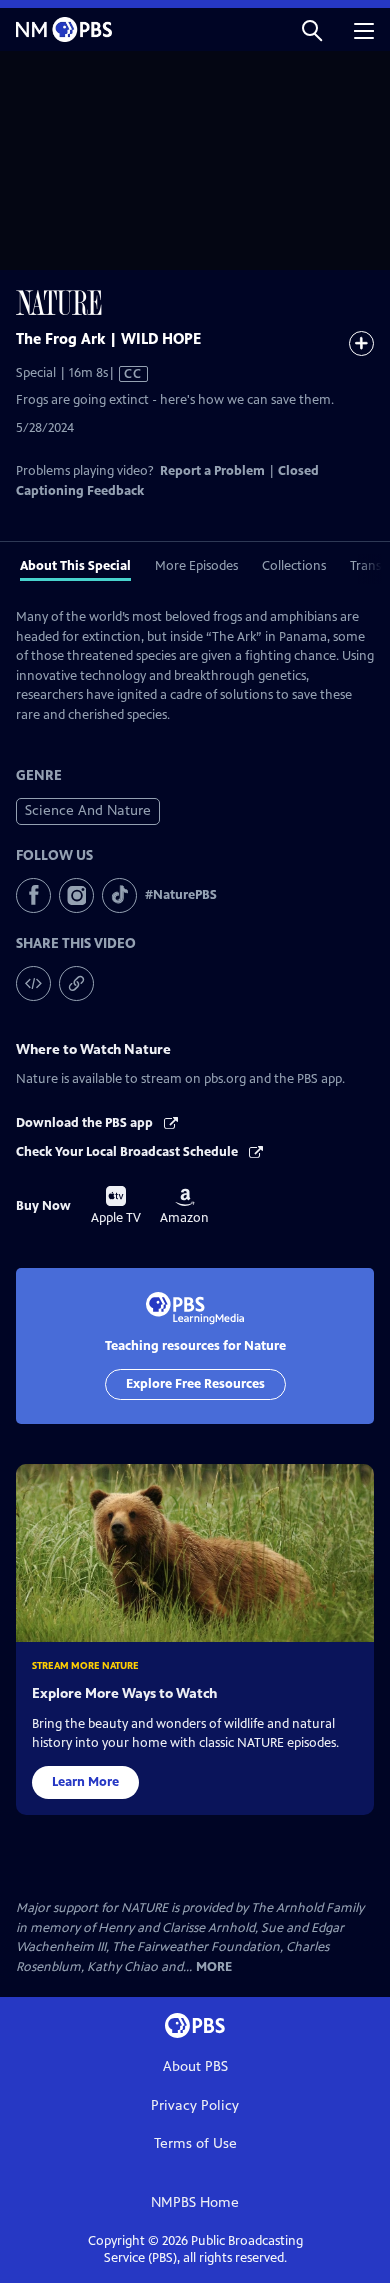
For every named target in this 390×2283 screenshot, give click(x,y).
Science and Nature (88, 810)
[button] (312, 29)
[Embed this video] (33, 983)
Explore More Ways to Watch (124, 1693)
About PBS (195, 2066)
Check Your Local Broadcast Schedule (128, 1152)
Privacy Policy (195, 2105)
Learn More (85, 1782)
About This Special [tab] (75, 566)
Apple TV (116, 1206)
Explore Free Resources (195, 1384)
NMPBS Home (195, 2202)
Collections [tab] (294, 566)
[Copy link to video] (76, 983)
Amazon (184, 1207)
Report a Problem (212, 471)
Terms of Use (195, 2143)
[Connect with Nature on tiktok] (119, 895)
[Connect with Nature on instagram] (76, 895)
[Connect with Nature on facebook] (33, 895)
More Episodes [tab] (196, 566)
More (214, 1967)
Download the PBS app (86, 1123)
